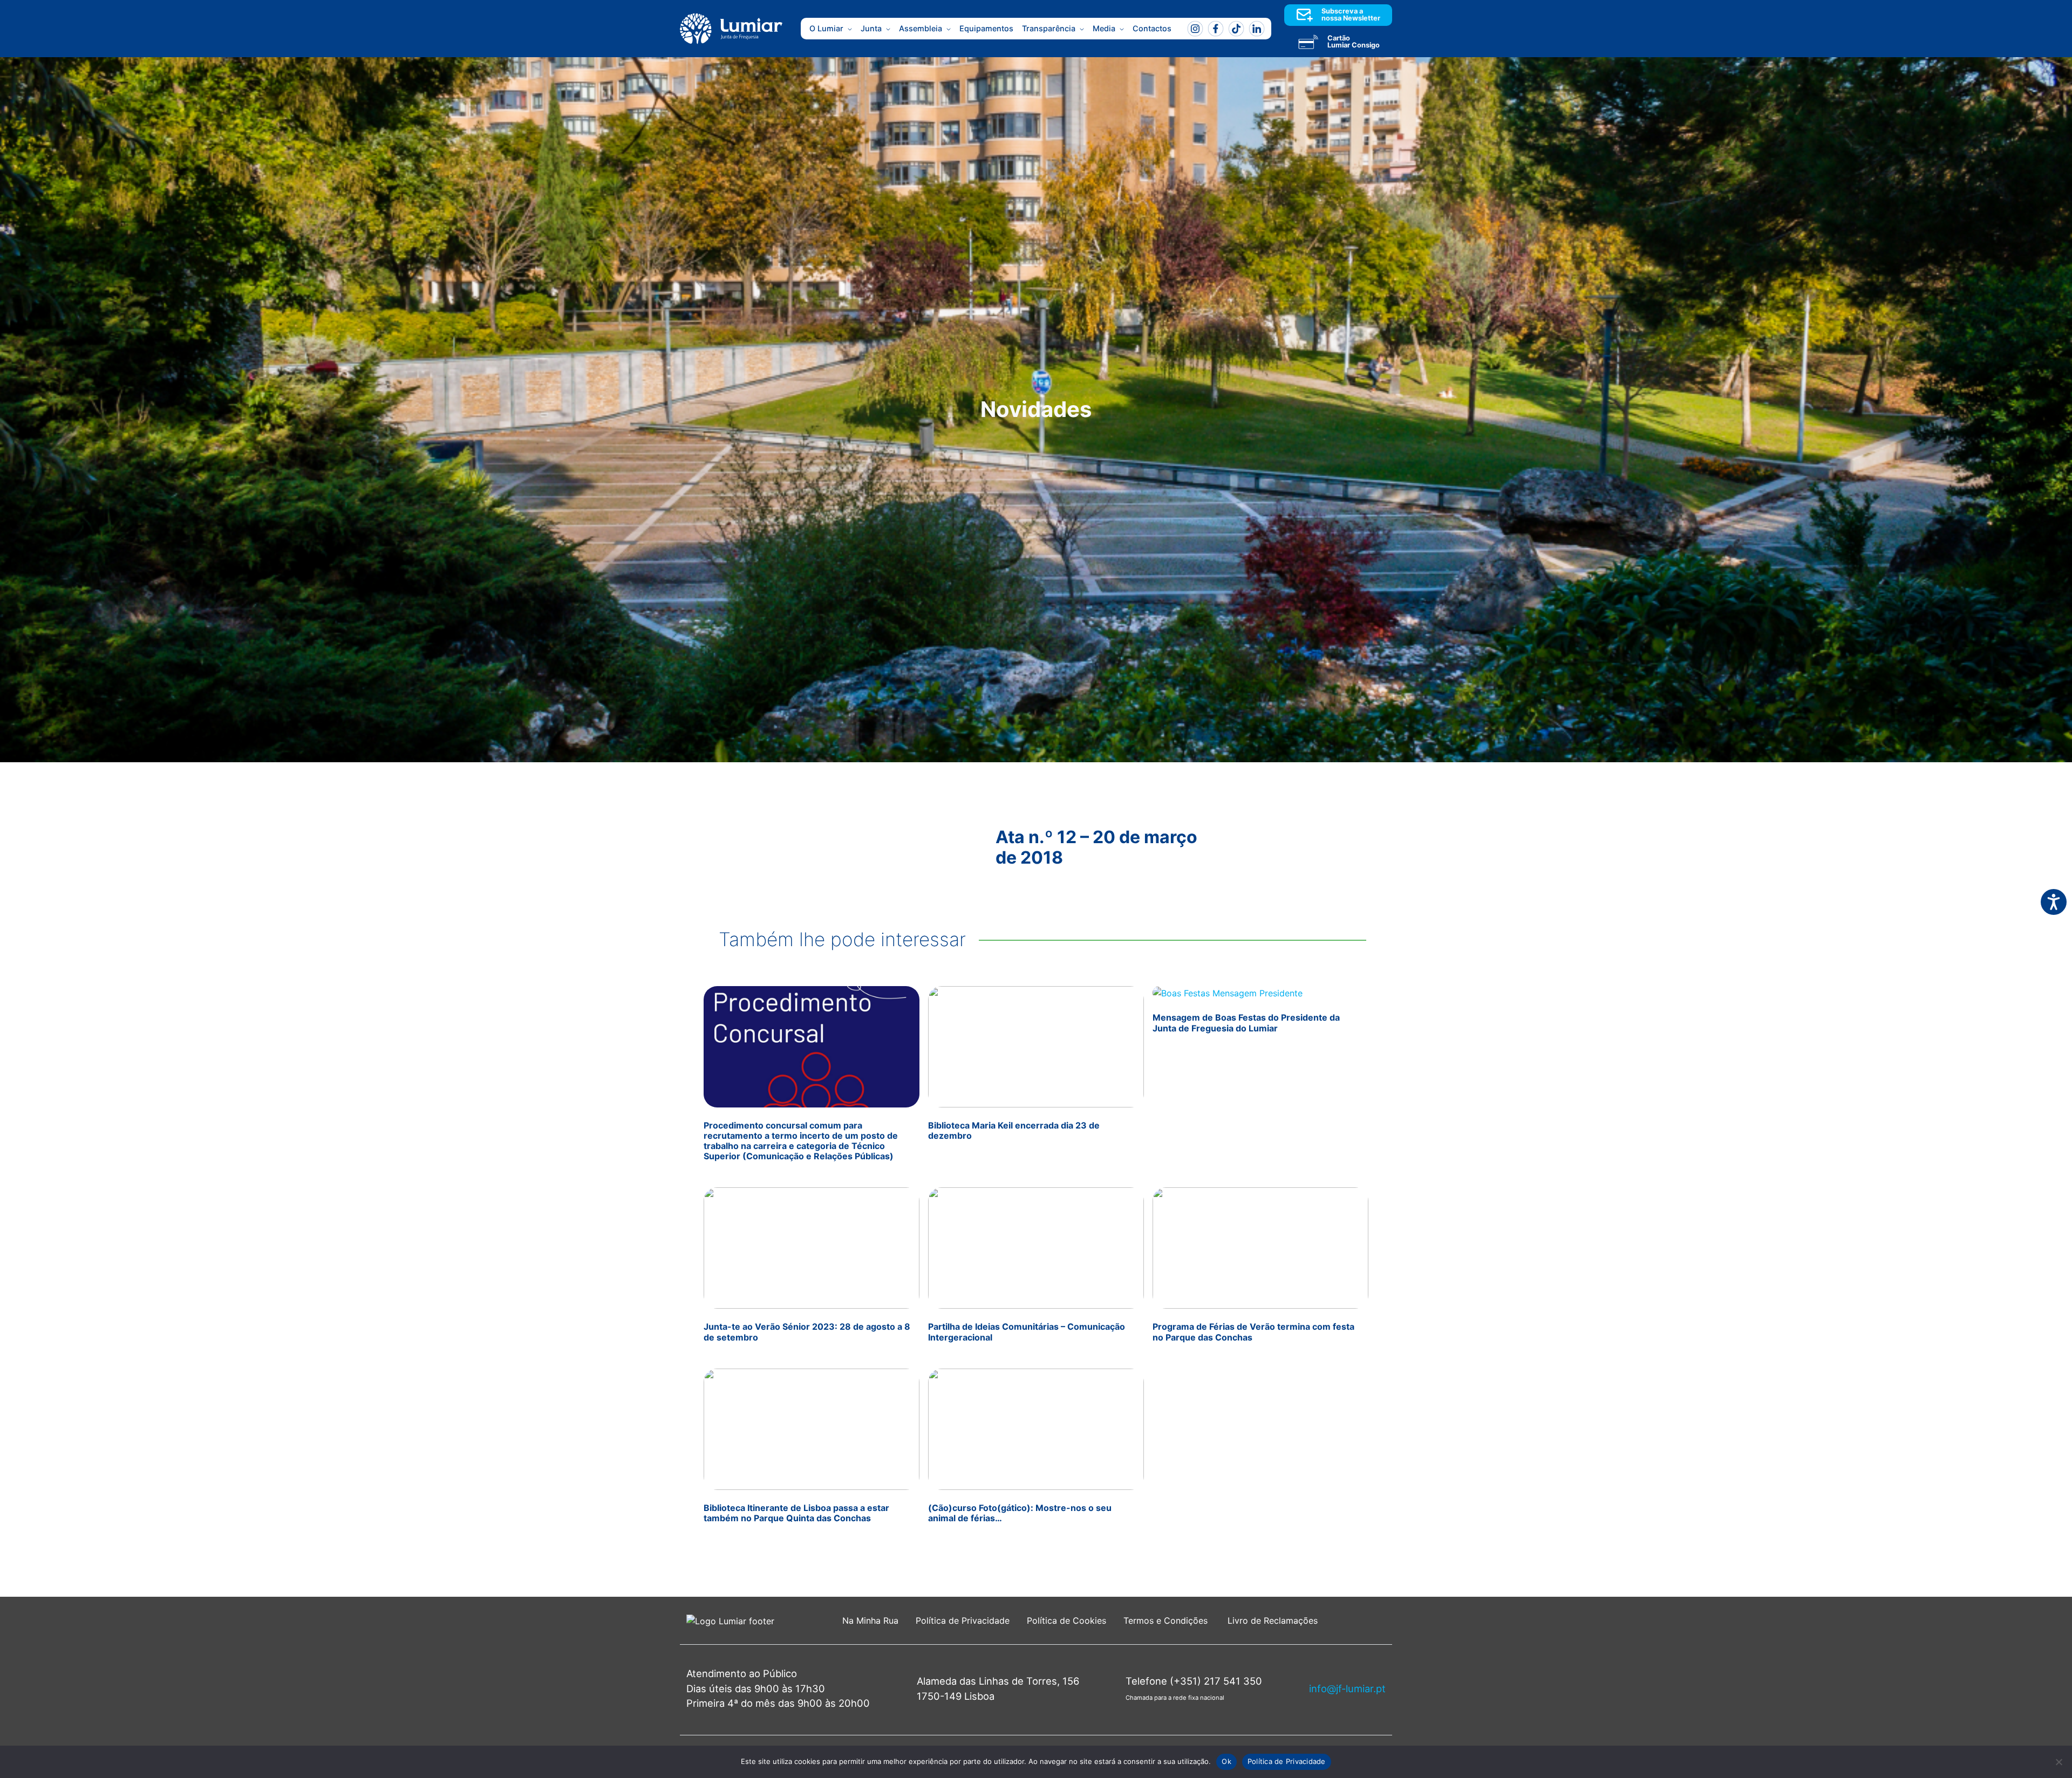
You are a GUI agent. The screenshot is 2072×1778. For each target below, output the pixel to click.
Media (1104, 28)
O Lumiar (826, 28)
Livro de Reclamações (1273, 1620)
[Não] (2059, 1762)
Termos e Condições (1167, 1620)
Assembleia (921, 28)
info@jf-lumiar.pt (1347, 1688)
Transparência (1049, 28)
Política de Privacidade (963, 1620)
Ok (1226, 1761)
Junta (871, 28)
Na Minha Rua (870, 1620)
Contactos (1152, 28)
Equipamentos (986, 28)
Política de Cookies (1066, 1620)
